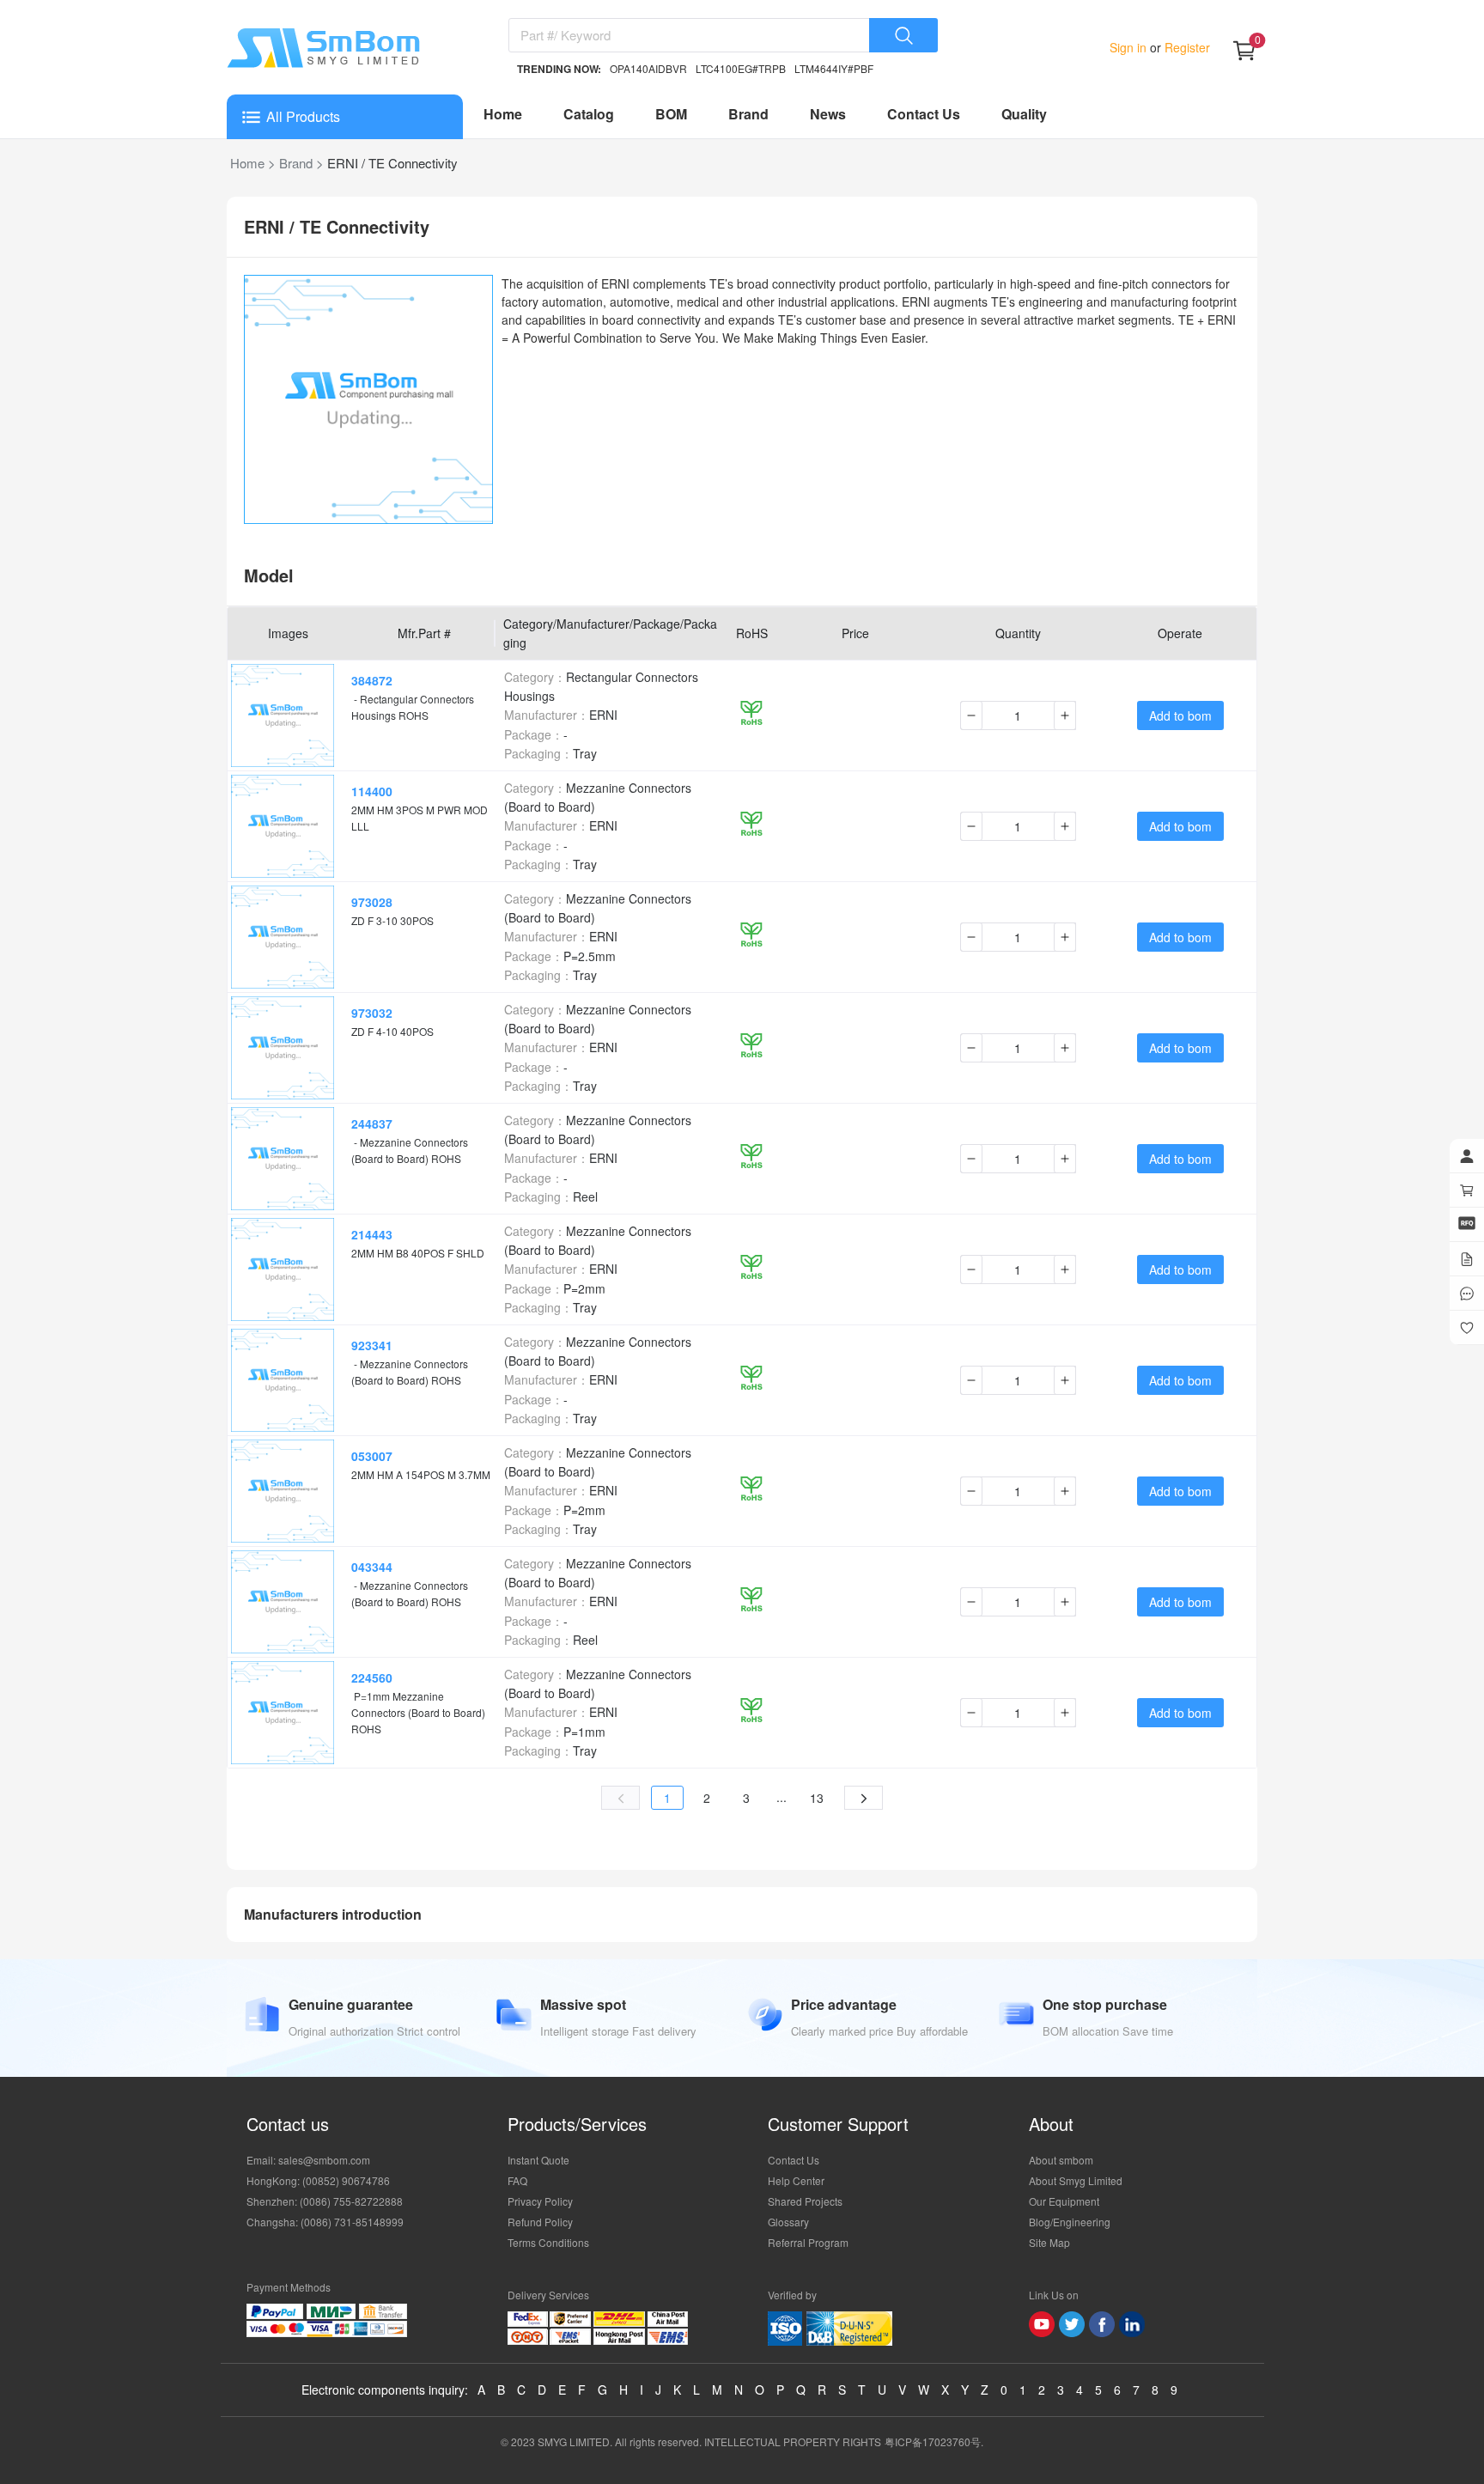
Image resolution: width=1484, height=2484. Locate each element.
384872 (372, 680)
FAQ (517, 2180)
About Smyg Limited (1076, 2180)
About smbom (1061, 2160)
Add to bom (1180, 715)
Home (503, 114)
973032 (372, 1013)
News (828, 114)
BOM (671, 114)
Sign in (1130, 47)
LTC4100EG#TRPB (741, 68)
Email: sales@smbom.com (308, 2160)
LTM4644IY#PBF (834, 68)
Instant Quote (538, 2160)
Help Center (796, 2180)
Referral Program (808, 2242)
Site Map (1049, 2242)
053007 (372, 1456)
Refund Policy (540, 2222)
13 (817, 1798)
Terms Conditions (548, 2242)
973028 (372, 902)
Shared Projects (805, 2201)
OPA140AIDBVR (648, 68)
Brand (748, 114)
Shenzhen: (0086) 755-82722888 (325, 2201)
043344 (372, 1567)
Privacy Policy (540, 2201)
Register (1186, 47)
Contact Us (924, 114)
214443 (372, 1234)
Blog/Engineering (1070, 2222)
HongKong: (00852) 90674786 (318, 2180)
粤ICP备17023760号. (934, 2441)
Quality (1024, 114)
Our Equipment (1064, 2201)
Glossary (788, 2222)
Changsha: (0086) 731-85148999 (325, 2222)
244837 (372, 1123)
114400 (372, 791)
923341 (372, 1345)
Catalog (589, 114)
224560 (372, 1677)
